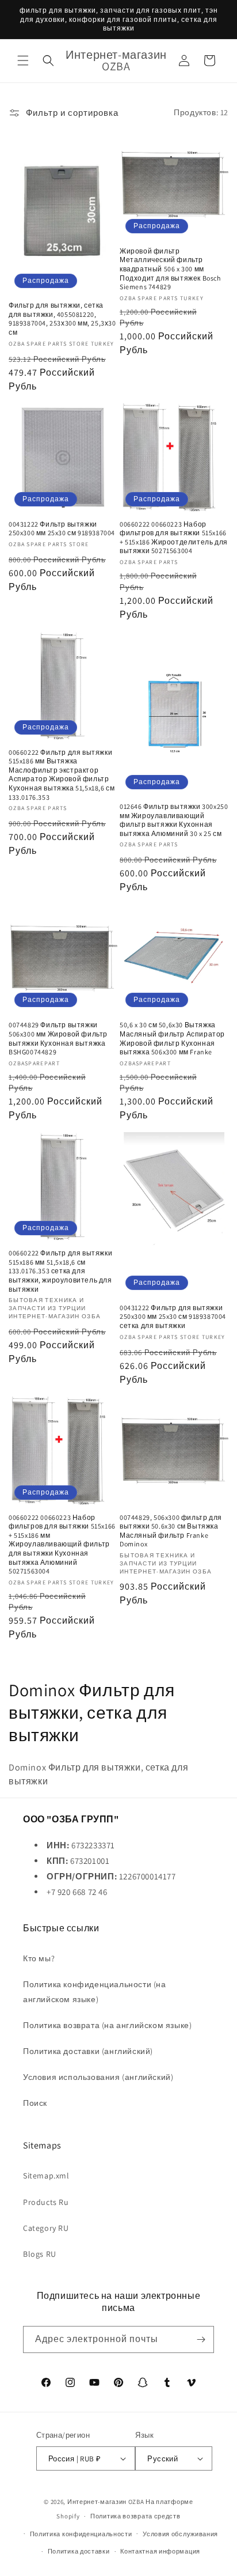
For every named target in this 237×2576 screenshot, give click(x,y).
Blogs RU (40, 2254)
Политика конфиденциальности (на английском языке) (95, 1991)
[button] (23, 60)
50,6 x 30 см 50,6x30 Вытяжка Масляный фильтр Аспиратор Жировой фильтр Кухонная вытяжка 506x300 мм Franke (172, 1038)
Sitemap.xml (46, 2176)
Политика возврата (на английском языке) (107, 2025)
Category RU (46, 2228)
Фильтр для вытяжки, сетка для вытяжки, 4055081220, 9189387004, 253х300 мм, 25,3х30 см (62, 319)
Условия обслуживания (180, 2534)
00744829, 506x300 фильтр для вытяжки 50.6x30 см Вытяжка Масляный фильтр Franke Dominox (171, 1531)
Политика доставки (79, 2551)
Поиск (35, 2103)
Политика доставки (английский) (88, 2051)
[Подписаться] (201, 2339)
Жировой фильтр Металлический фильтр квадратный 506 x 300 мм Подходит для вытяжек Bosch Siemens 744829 (170, 269)
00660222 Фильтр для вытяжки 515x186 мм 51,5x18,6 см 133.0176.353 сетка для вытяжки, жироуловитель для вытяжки (60, 1271)
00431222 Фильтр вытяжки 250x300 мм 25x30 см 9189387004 (62, 529)
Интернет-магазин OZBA (106, 2502)
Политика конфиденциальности (81, 2534)
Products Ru (46, 2202)
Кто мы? (39, 1958)
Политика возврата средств (135, 2516)
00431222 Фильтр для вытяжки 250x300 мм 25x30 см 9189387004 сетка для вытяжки (173, 1317)
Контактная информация (160, 2551)
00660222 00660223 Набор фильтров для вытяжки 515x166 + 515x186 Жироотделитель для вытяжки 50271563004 (174, 538)
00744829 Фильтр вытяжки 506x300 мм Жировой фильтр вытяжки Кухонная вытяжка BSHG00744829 (58, 1038)
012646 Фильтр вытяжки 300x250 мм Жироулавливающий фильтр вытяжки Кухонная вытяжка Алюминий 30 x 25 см (174, 820)
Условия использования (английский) (98, 2077)
